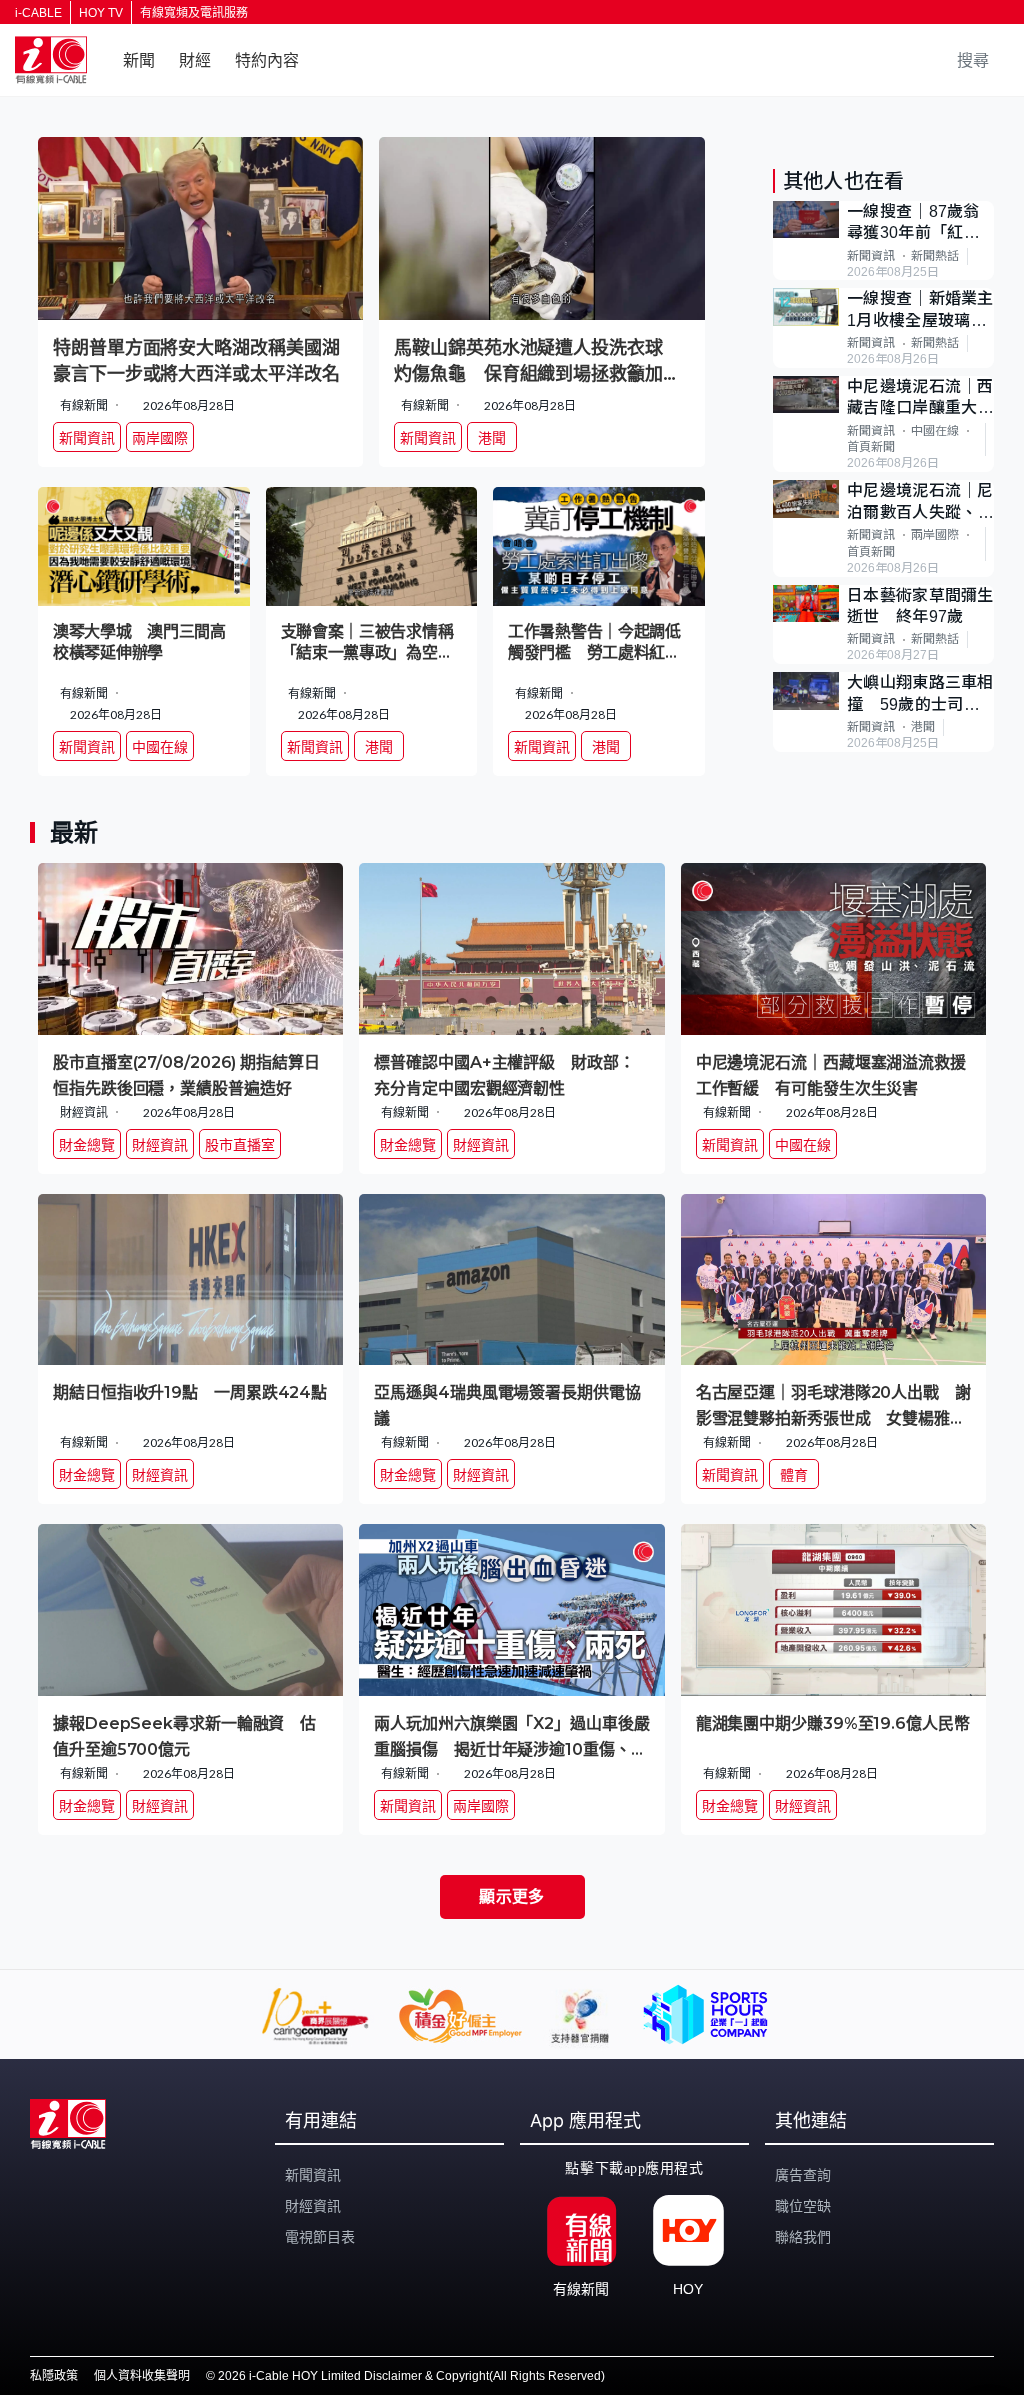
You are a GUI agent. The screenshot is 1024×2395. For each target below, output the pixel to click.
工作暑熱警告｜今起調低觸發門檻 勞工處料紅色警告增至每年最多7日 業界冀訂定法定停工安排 (594, 643)
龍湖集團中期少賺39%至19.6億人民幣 (833, 1723)
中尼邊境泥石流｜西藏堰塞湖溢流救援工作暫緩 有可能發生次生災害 (831, 1074)
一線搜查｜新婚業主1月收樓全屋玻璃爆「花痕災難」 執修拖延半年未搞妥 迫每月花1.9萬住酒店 (920, 310)
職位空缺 (803, 2206)
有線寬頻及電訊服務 (194, 13)
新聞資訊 (871, 256)
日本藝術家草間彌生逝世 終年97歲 (920, 606)
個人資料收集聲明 (142, 2376)
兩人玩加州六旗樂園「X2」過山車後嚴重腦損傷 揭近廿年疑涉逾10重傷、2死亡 (511, 1735)
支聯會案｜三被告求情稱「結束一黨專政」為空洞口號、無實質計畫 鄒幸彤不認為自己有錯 (367, 643)
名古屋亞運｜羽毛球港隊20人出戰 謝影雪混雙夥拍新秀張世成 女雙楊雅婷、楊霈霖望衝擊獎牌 (833, 1404)
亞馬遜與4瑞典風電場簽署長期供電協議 (507, 1404)
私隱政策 (54, 2376)
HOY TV (101, 13)
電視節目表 (320, 2237)
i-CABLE (38, 13)
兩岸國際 (935, 535)
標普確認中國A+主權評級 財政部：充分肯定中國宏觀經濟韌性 (504, 1074)
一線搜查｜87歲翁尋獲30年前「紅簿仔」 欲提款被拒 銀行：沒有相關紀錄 (920, 223)
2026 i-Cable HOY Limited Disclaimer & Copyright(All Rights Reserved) (411, 2376)
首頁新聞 (871, 447)
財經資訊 (313, 2206)
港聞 (923, 727)
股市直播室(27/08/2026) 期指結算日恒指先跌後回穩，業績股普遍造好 (186, 1074)
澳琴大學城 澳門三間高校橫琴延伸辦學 (139, 642)
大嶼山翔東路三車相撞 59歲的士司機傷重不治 (920, 694)
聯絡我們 (803, 2237)
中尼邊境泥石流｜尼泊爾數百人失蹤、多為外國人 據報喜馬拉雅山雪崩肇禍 (920, 502)
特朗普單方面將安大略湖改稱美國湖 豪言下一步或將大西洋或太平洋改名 (200, 361)
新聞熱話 (935, 256)
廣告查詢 (803, 2175)
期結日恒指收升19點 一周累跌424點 (190, 1392)
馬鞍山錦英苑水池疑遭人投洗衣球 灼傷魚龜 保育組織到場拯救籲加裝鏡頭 (537, 361)
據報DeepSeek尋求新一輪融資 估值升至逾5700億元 (184, 1735)
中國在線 (935, 431)
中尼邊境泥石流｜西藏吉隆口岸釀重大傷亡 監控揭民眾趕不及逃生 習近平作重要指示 (920, 398)
